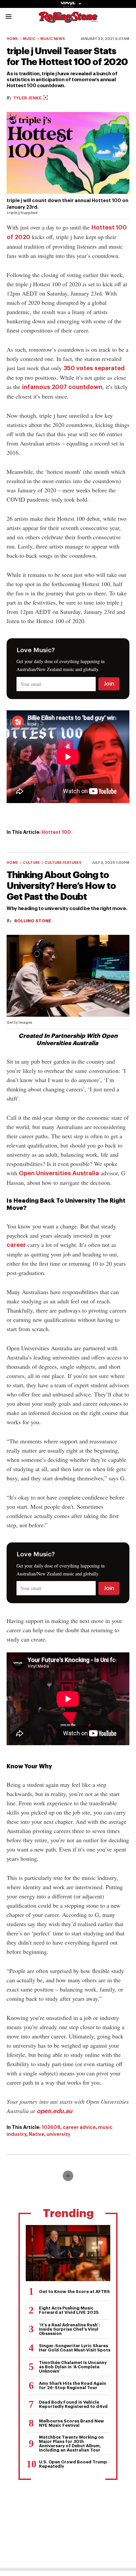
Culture (31, 863)
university (58, 2134)
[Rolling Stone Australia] (68, 20)
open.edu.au (54, 2111)
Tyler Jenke (28, 98)
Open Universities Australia (59, 1173)
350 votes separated (94, 368)
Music (29, 39)
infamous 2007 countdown (62, 387)
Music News (53, 39)
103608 (51, 2127)
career (16, 1245)
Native (36, 2134)
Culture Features (63, 863)
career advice (79, 2127)
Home (12, 39)
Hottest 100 (56, 832)
